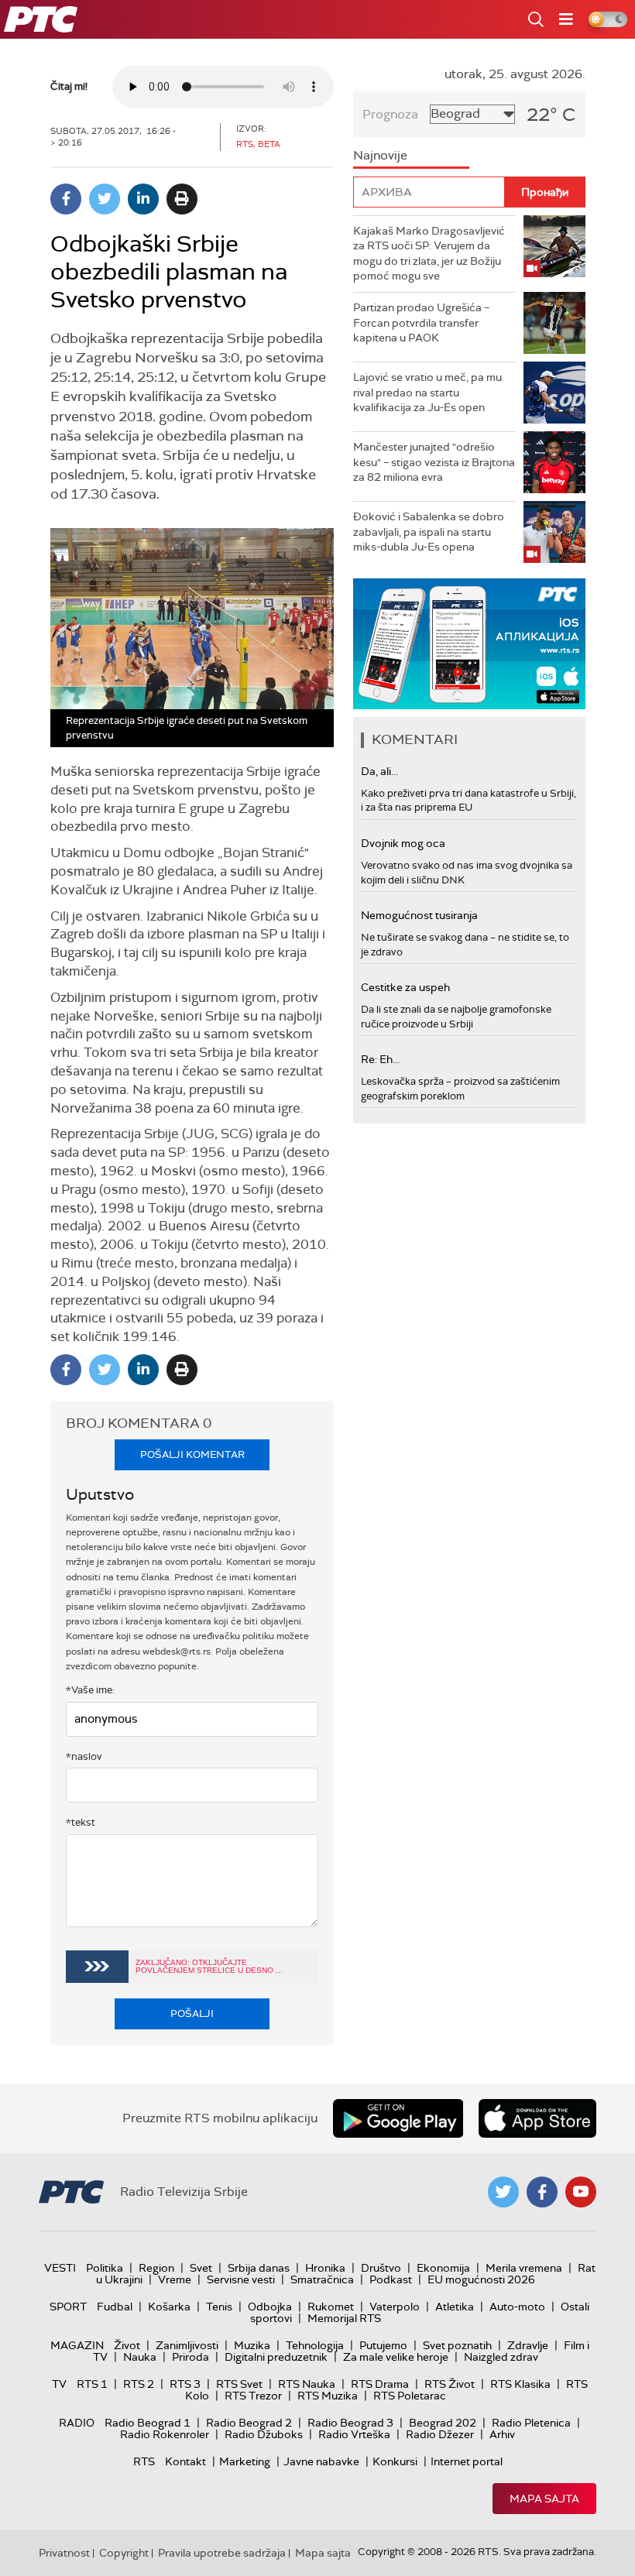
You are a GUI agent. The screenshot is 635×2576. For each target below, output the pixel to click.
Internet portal (467, 2461)
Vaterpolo (395, 2307)
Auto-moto (517, 2307)
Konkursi (395, 2461)
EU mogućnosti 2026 (481, 2279)
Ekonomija (443, 2268)
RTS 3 (185, 2384)
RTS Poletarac (410, 2396)
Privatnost (64, 2553)
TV (59, 2384)
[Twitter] (105, 199)
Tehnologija (315, 2345)
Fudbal (115, 2307)
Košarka (169, 2307)
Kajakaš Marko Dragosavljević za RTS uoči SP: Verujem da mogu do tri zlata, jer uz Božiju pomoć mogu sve (429, 254)
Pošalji (192, 2013)
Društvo (381, 2268)
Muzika (252, 2345)
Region (156, 2268)
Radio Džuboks (264, 2434)
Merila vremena (524, 2268)
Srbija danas (259, 2268)
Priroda (190, 2357)
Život (127, 2345)
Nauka (140, 2357)
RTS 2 (139, 2384)
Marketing (245, 2461)
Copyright (124, 2553)
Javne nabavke (321, 2461)
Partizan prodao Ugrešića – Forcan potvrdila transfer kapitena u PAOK (421, 322)
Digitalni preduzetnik (276, 2357)
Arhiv (502, 2434)
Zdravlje (528, 2345)
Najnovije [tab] (380, 155)
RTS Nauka (307, 2384)
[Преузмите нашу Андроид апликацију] (398, 2118)
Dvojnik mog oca (403, 843)
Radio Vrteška (354, 2434)
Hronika (325, 2268)
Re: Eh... (380, 1059)
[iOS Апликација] (469, 644)
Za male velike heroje (396, 2357)
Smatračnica (322, 2279)
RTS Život (450, 2384)
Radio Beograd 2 (249, 2423)
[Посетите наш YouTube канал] (581, 2192)
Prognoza (390, 114)
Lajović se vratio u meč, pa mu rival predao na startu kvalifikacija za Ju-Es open (427, 392)
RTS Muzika (328, 2396)
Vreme (175, 2279)
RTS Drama (380, 2384)
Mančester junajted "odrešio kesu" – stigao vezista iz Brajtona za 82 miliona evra (434, 462)
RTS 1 (92, 2384)
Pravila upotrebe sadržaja (222, 2553)
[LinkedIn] (143, 199)
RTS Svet (239, 2384)
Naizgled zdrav (501, 2357)
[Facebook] (66, 199)
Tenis (219, 2307)
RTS (144, 2461)
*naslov (84, 1756)
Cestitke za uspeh (405, 987)
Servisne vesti (241, 2279)
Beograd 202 (443, 2423)
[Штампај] (182, 199)
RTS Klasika (520, 2384)
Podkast (391, 2279)
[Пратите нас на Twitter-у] (503, 2192)
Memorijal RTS (344, 2318)
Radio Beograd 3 (350, 2423)
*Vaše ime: (90, 1690)
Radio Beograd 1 (148, 2423)
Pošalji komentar (192, 1454)
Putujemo (383, 2345)
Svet (201, 2268)
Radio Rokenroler (165, 2434)
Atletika (455, 2307)
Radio (77, 2423)
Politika (105, 2268)
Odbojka (270, 2307)
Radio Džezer (440, 2434)
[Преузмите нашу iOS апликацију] (537, 2118)
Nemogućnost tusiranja (419, 915)
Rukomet (331, 2307)
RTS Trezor (253, 2396)
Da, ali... (379, 771)
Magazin (77, 2345)
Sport (68, 2307)
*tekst (81, 1822)
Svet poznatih (457, 2345)
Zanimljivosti (187, 2345)
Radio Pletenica (531, 2423)
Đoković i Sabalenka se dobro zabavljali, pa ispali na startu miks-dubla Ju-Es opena (429, 532)
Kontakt (185, 2461)
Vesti (60, 2268)
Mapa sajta (544, 2499)
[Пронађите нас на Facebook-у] (542, 2192)
